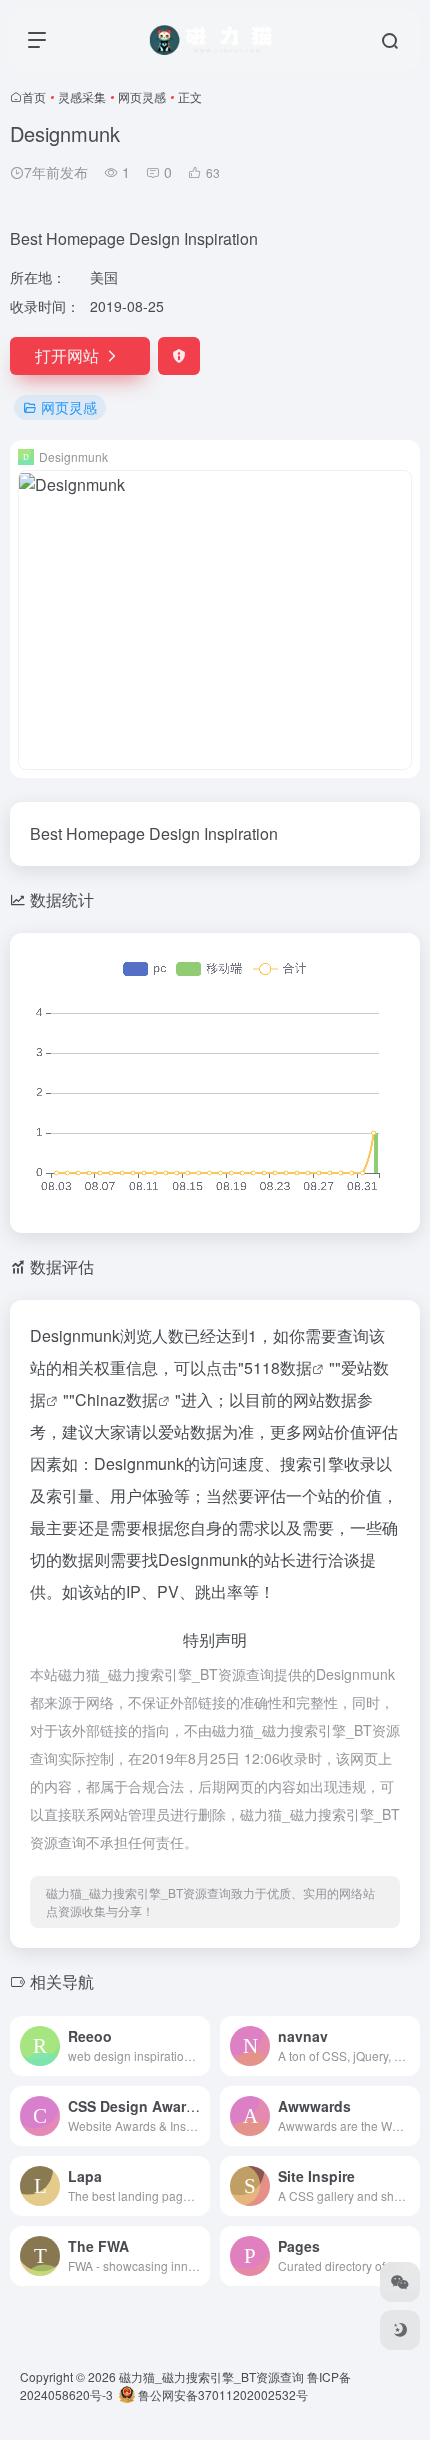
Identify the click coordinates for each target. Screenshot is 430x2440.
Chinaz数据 (116, 1399)
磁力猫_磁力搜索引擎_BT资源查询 (211, 2376)
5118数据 (278, 1367)
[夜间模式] (400, 2330)
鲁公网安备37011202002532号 (221, 2394)
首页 (34, 96)
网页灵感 (142, 96)
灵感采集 (82, 96)
